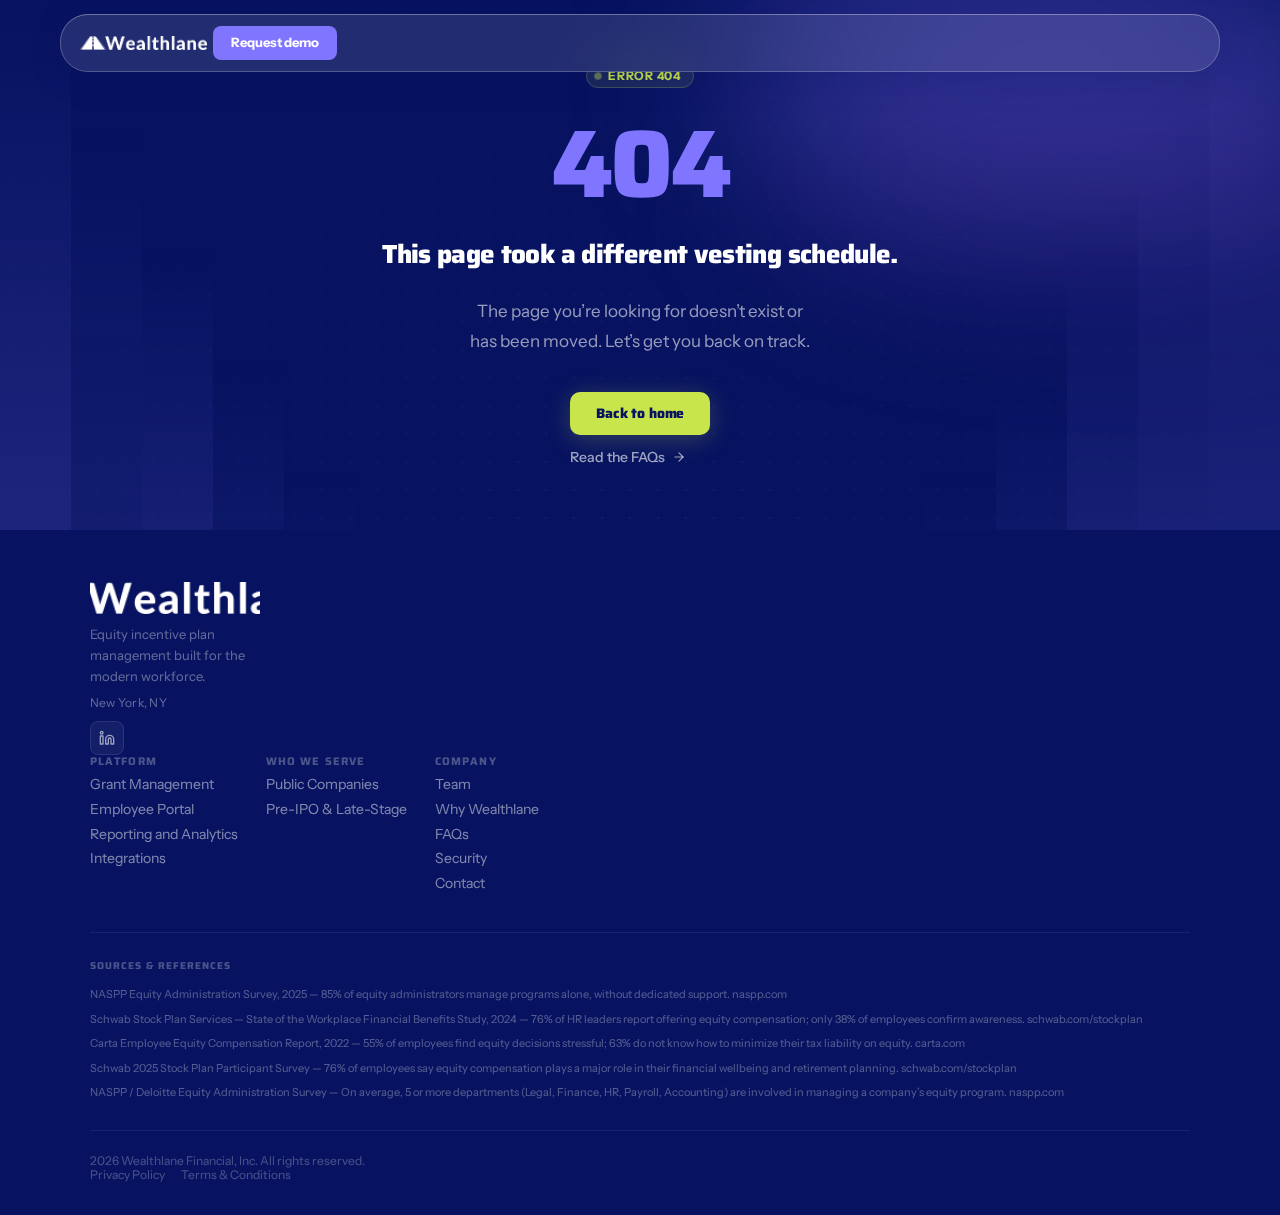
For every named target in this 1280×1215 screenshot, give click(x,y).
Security (461, 858)
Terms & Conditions (236, 1174)
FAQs (452, 834)
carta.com (940, 1043)
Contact (460, 883)
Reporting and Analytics (164, 834)
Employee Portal (142, 809)
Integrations (128, 858)
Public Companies (322, 784)
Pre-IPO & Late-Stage (336, 809)
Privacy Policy (127, 1174)
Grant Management (152, 784)
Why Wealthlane (487, 809)
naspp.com (759, 994)
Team (453, 784)
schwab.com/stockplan (1085, 1019)
